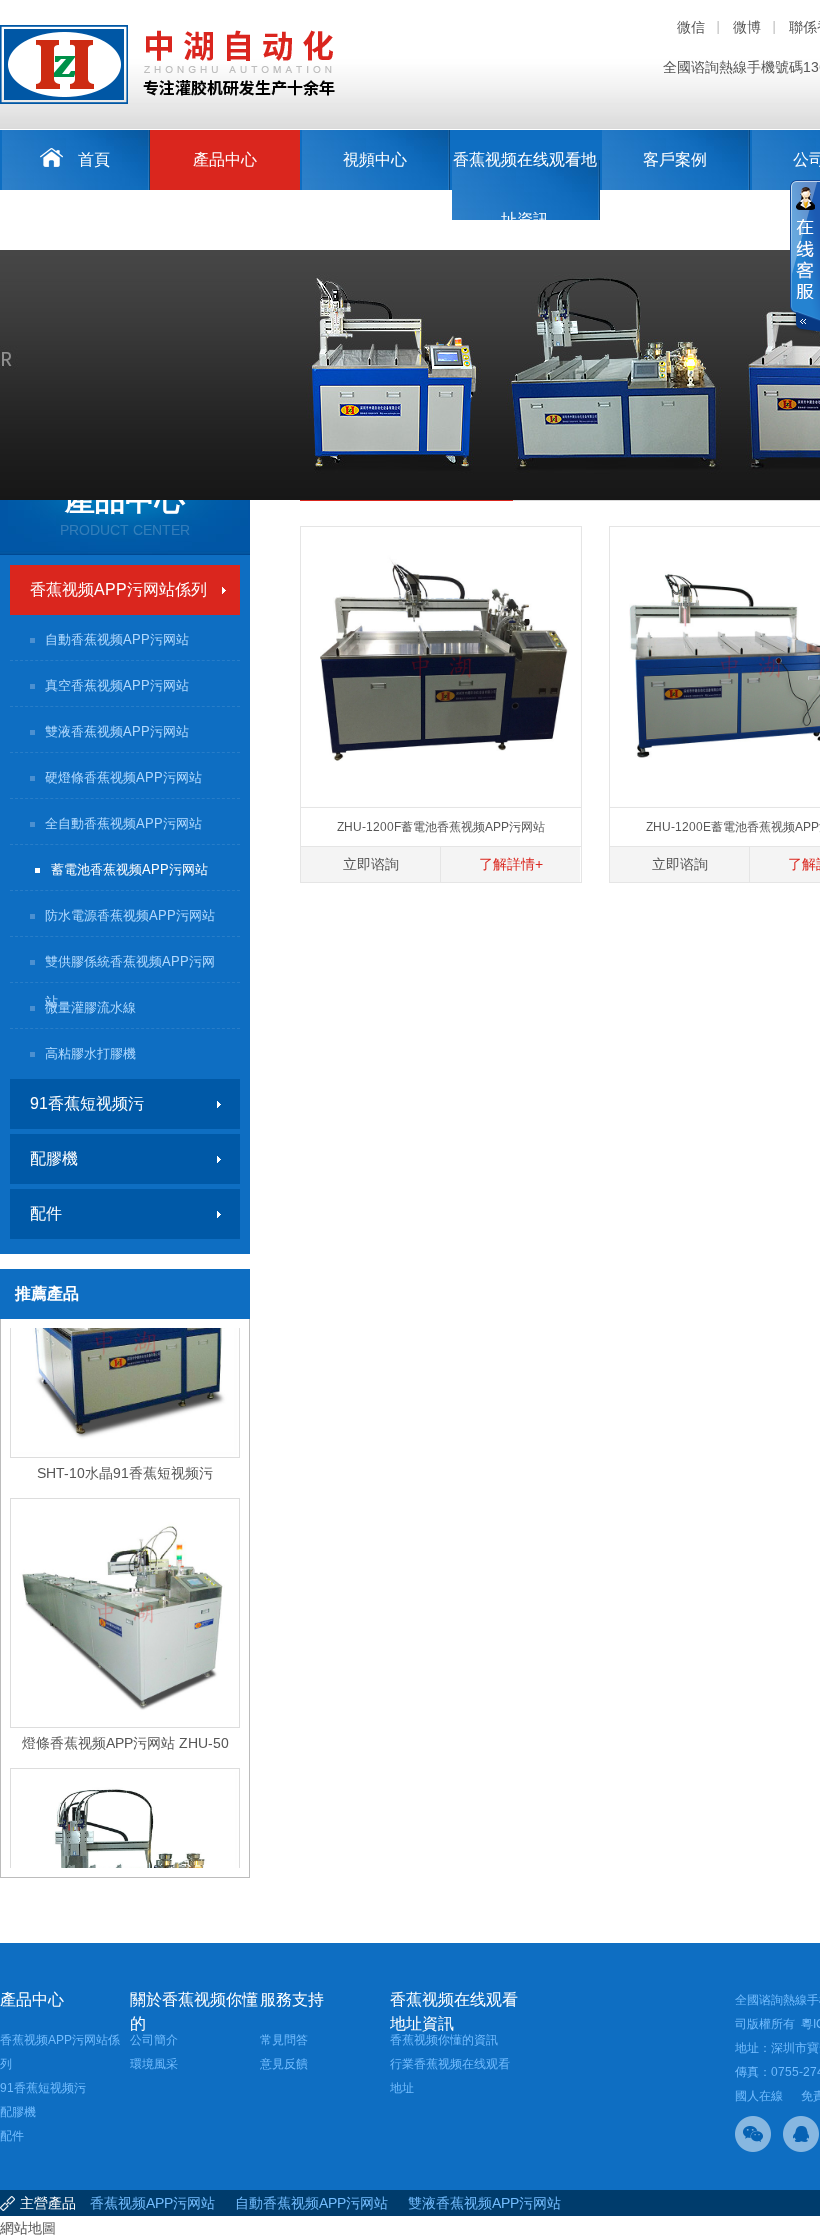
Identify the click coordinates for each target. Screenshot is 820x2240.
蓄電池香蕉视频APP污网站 (129, 869)
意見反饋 (284, 2064)
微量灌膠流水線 (90, 1007)
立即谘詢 (371, 864)
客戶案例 (675, 159)
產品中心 (225, 159)
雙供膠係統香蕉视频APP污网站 (130, 968)
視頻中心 (375, 159)
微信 (691, 27)
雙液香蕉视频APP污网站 (117, 731)
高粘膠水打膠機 (90, 1053)
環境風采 (154, 2064)
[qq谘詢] (801, 2134)
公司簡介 (154, 2040)
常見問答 (284, 2040)
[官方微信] (753, 2134)
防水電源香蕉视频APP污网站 (130, 915)
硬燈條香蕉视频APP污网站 (123, 777)
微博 (747, 27)
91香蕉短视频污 (87, 1103)
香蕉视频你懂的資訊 (444, 2040)
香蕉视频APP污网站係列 (118, 589)
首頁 (94, 159)
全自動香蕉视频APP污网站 (123, 823)
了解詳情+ (511, 864)
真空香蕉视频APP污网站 (117, 685)
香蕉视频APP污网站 (152, 2203)
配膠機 (54, 1158)
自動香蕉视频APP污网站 (117, 639)
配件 (46, 1213)
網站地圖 (28, 2228)
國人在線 (759, 2096)
